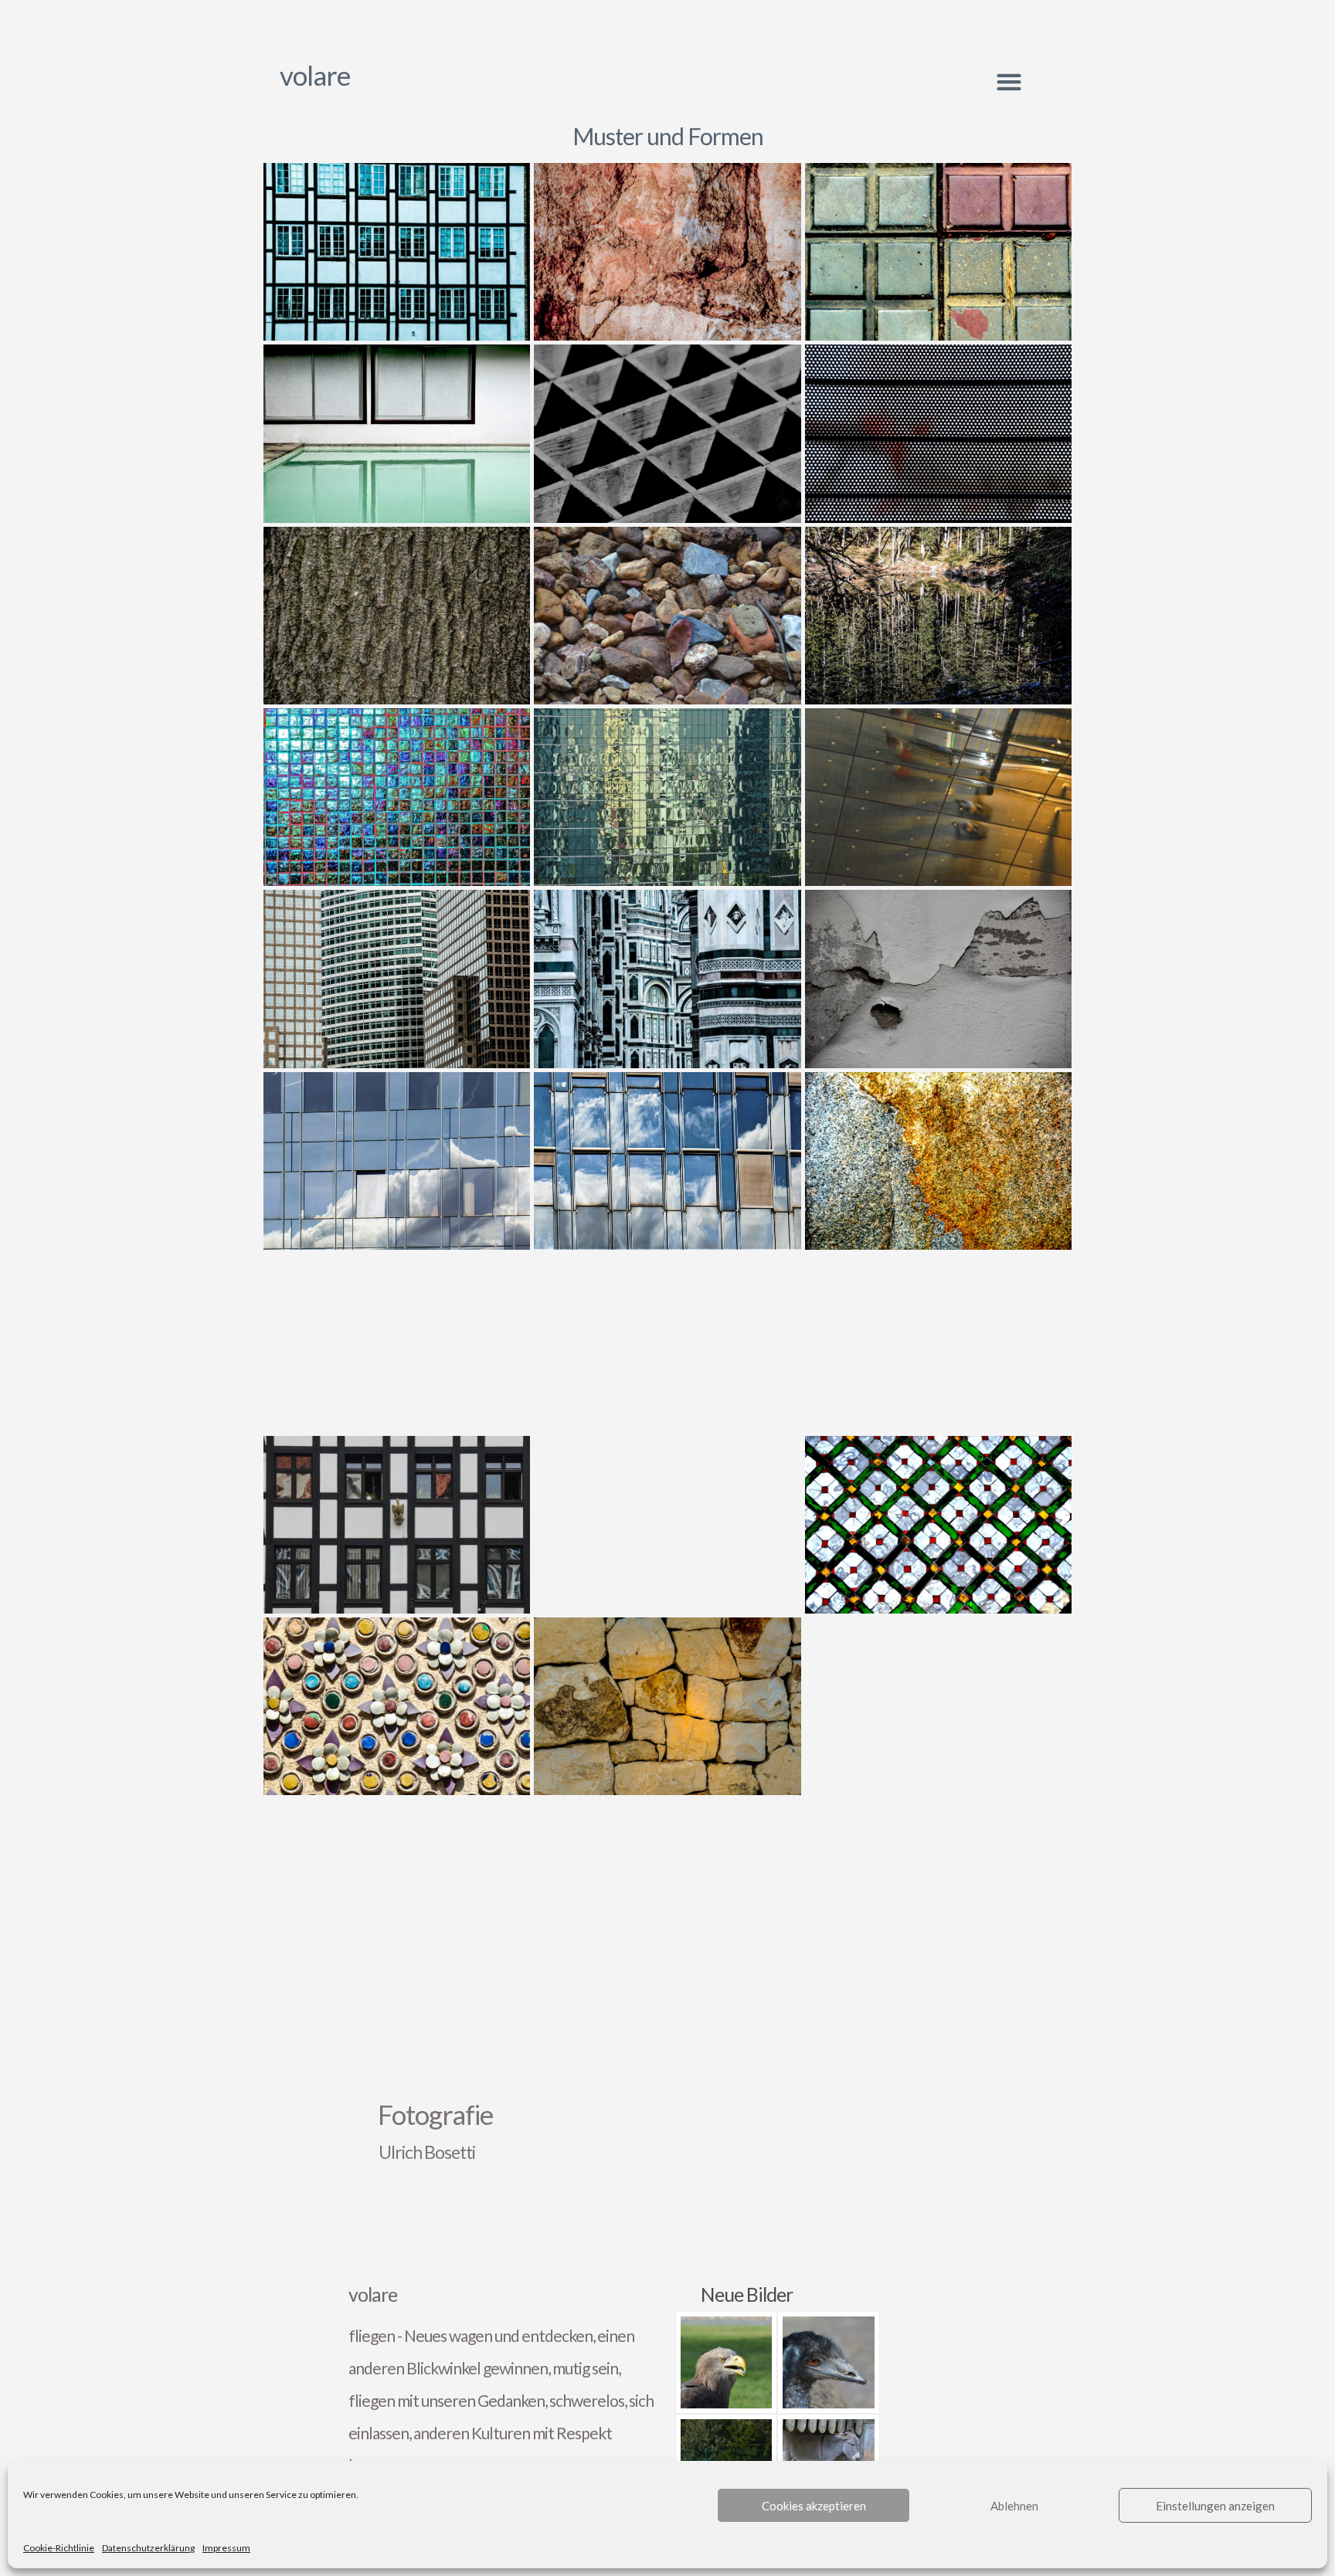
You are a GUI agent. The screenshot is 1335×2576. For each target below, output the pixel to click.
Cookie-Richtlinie (59, 2548)
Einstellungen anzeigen (1215, 2506)
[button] (1009, 81)
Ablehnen (1014, 2506)
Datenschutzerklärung (148, 2548)
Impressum (226, 2548)
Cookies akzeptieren (814, 2506)
